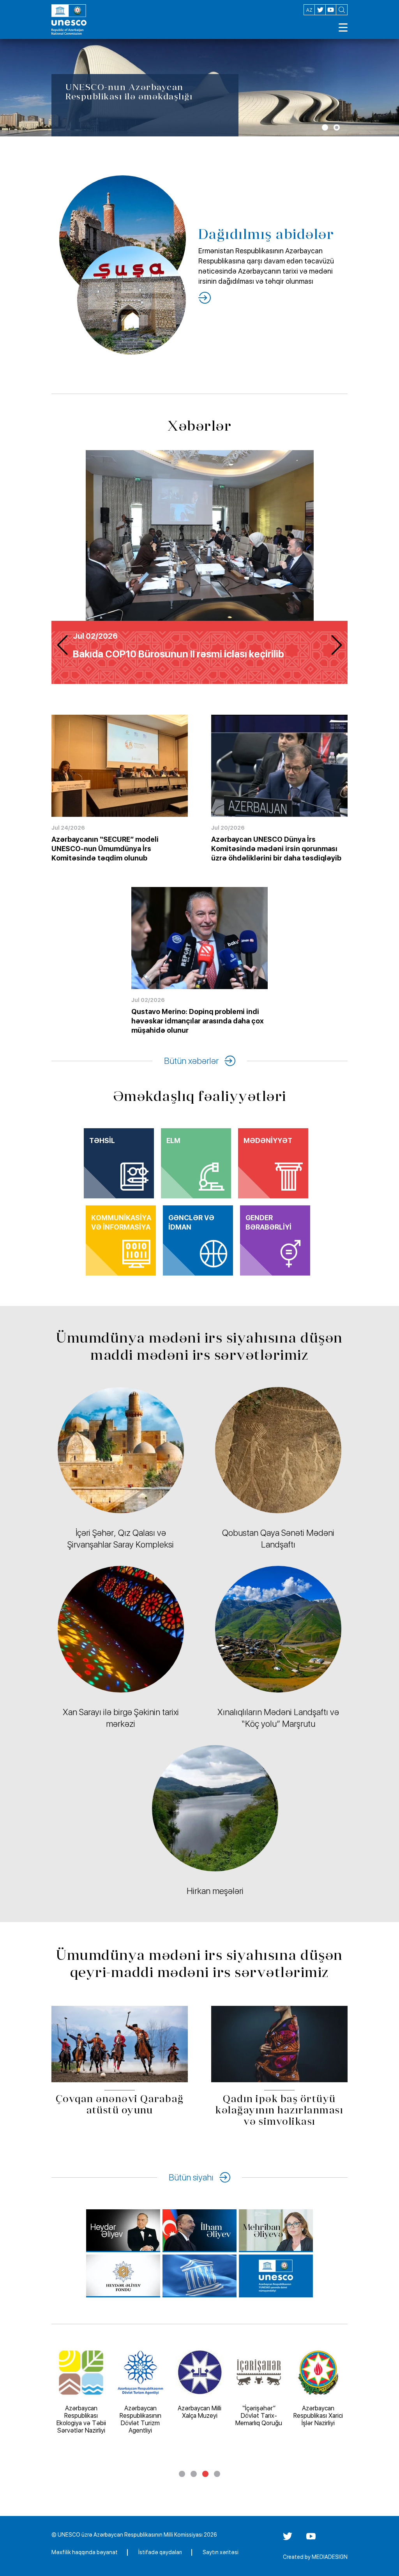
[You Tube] (311, 2539)
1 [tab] (325, 127)
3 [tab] (205, 2474)
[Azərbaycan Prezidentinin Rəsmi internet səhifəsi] (199, 2231)
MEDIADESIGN (330, 2557)
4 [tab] (217, 2474)
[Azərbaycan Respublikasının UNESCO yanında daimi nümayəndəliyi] (276, 2276)
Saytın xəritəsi (221, 2552)
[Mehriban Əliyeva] (276, 2231)
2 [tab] (337, 127)
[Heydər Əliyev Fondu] (123, 2276)
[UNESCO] (199, 2276)
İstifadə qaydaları (160, 2552)
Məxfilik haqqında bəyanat (85, 2552)
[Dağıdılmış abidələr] (205, 298)
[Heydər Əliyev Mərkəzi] (123, 2231)
